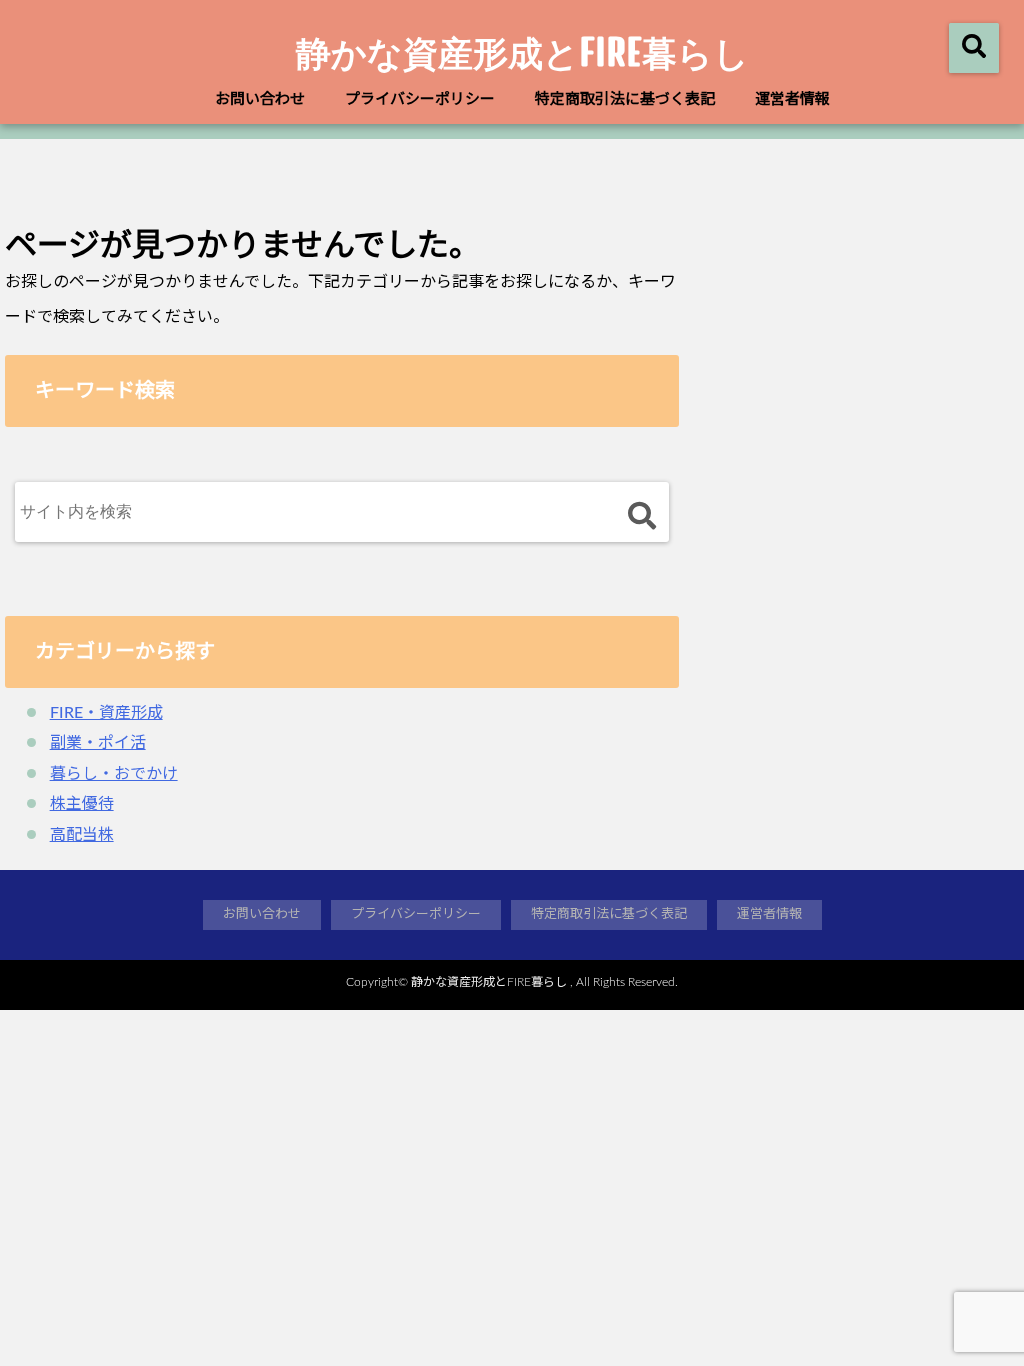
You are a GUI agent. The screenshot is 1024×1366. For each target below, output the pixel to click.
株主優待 (82, 804)
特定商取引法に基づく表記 (625, 99)
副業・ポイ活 (98, 743)
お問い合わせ (260, 99)
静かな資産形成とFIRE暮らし (522, 52)
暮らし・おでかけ (114, 774)
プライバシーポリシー (420, 99)
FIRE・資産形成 (106, 713)
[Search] (641, 516)
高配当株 (82, 835)
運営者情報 (792, 99)
